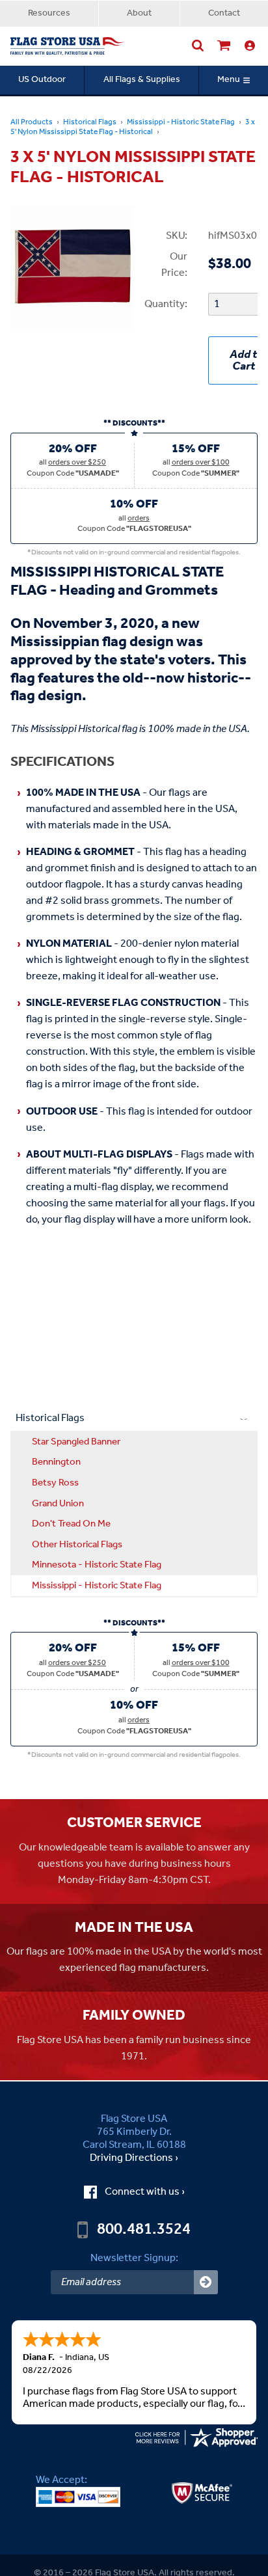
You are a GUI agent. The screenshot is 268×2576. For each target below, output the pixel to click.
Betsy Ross (55, 1483)
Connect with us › (145, 2192)
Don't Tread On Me (71, 1524)
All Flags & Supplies (142, 80)
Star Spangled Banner (76, 1442)
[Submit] (206, 2282)
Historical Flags (90, 122)
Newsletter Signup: (134, 2258)
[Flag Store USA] (68, 46)
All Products (32, 122)
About (139, 13)
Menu (229, 80)
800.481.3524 (144, 2230)
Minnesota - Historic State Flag (97, 1565)
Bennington (56, 1462)
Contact (224, 13)
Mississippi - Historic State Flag (181, 122)
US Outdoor (42, 80)
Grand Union (58, 1504)
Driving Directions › (134, 2158)
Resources (49, 13)
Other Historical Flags (77, 1545)
